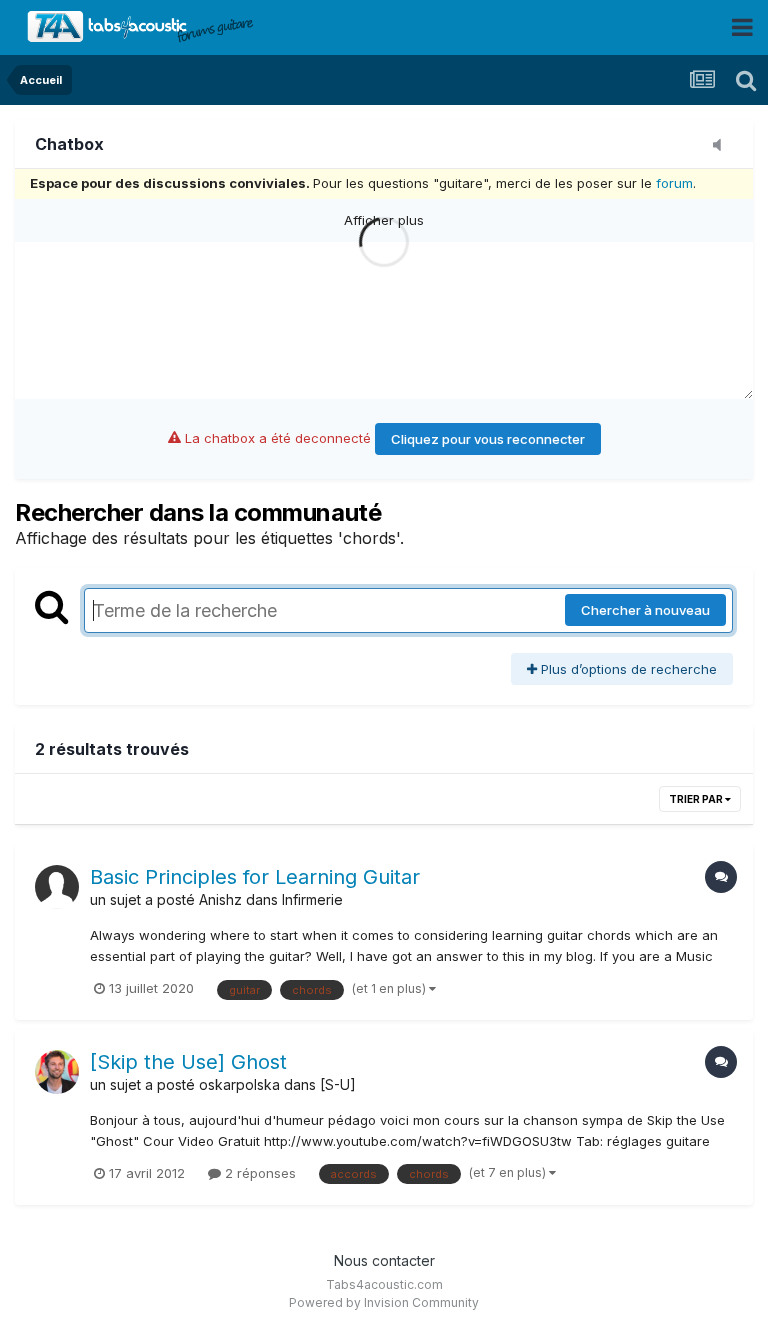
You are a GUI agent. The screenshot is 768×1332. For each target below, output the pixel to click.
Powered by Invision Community (384, 1302)
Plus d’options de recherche (627, 669)
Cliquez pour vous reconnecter (488, 439)
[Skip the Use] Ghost (188, 1062)
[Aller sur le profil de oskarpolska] (57, 1072)
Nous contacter (384, 1260)
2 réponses (258, 1173)
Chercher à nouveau (645, 610)
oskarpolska (239, 1084)
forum (674, 183)
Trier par (697, 799)
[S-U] (338, 1084)
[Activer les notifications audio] (723, 146)
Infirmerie (312, 899)
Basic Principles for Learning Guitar (255, 877)
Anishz (220, 899)
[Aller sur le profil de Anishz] (57, 887)
